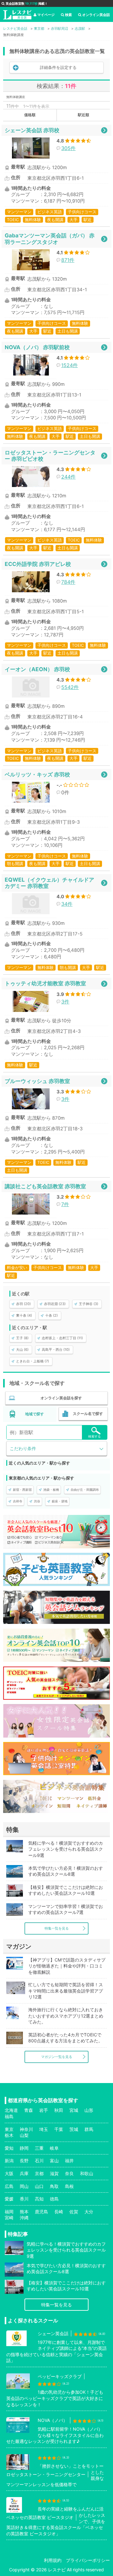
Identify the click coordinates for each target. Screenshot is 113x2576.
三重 (39, 2148)
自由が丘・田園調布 (85, 1490)
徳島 (54, 2199)
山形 (89, 2110)
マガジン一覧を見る (57, 2057)
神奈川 (26, 2129)
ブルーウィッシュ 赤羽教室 (37, 1081)
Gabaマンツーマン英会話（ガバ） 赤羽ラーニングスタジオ (50, 238)
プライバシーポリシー (88, 2560)
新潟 (9, 2161)
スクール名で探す (88, 1414)
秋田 (59, 2110)
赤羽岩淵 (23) (55, 1304)
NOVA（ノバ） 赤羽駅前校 (37, 347)
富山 (54, 2161)
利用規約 (53, 2560)
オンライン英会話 (96, 15)
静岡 (24, 2148)
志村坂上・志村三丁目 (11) (62, 1338)
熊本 (24, 2212)
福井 (69, 2161)
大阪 (9, 2173)
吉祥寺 (18, 1501)
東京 (9, 2129)
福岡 (9, 2212)
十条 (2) (51, 1315)
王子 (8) (22, 1338)
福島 (9, 2116)
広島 (9, 2186)
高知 (39, 2199)
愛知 (9, 2148)
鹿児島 (41, 2212)
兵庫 (24, 2173)
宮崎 (9, 2218)
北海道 (11, 2110)
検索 (68, 15)
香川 (24, 2199)
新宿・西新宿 (22, 1490)
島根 (69, 2186)
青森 (29, 2110)
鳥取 (54, 2186)
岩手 (44, 2110)
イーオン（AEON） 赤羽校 (37, 669)
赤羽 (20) (23, 1304)
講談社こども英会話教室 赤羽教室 (45, 1186)
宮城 (74, 2110)
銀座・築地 (60, 1501)
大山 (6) (22, 1350)
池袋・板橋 (51, 1490)
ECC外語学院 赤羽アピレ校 (38, 564)
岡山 (24, 2186)
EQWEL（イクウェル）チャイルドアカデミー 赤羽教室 (49, 883)
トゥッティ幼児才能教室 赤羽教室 (45, 983)
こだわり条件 (23, 1448)
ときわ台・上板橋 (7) (32, 1361)
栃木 (9, 2135)
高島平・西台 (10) (56, 1350)
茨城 (74, 2129)
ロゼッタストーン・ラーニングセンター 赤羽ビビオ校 (50, 456)
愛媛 (9, 2199)
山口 (39, 2186)
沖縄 (24, 2218)
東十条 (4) (24, 1315)
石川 (39, 2161)
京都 (39, 2173)
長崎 (59, 2212)
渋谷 (37, 1501)
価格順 (30, 115)
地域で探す (35, 1414)
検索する (94, 1436)
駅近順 (83, 115)
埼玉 (44, 2129)
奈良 (69, 2173)
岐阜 (54, 2148)
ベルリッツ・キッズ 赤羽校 (37, 774)
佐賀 (74, 2212)
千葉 (59, 2129)
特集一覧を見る (57, 1928)
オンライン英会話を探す (61, 1398)
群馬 (89, 2129)
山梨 (24, 2135)
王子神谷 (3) (89, 1304)
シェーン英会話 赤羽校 (32, 130)
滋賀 (54, 2173)
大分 (89, 2212)
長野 (24, 2161)
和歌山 (87, 2173)
